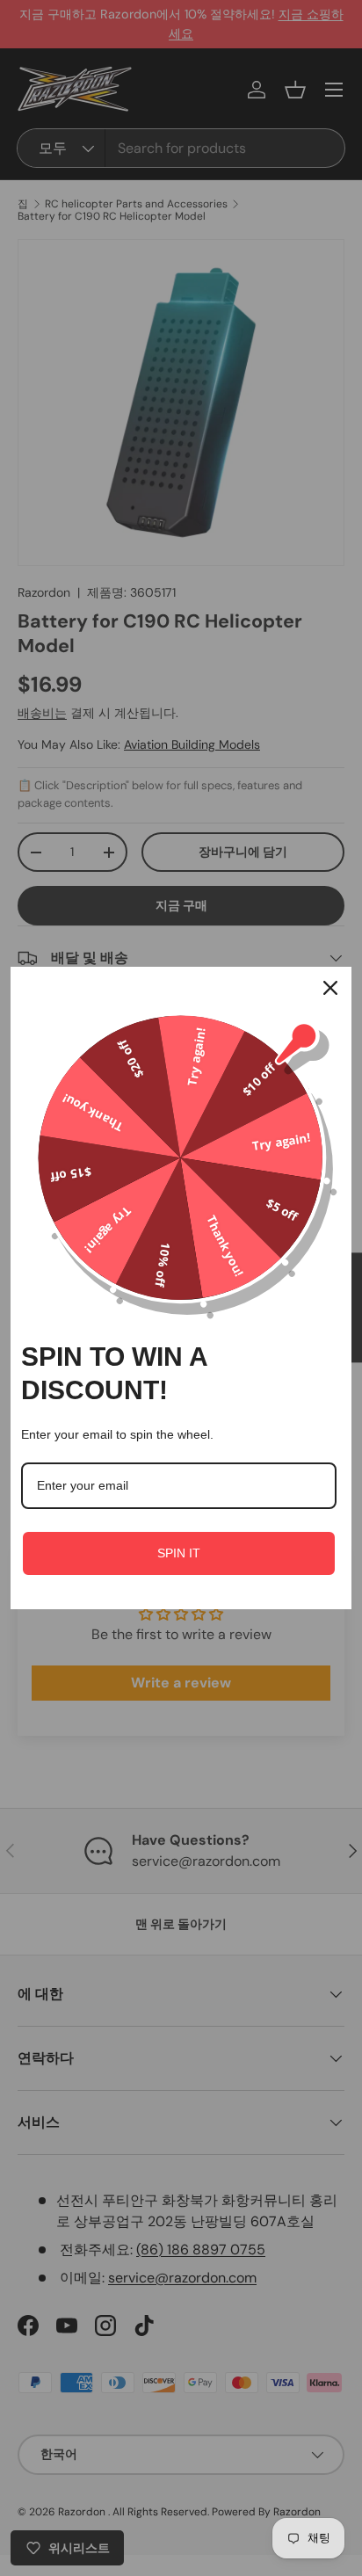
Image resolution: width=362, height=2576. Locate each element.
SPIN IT (179, 1553)
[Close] (330, 988)
